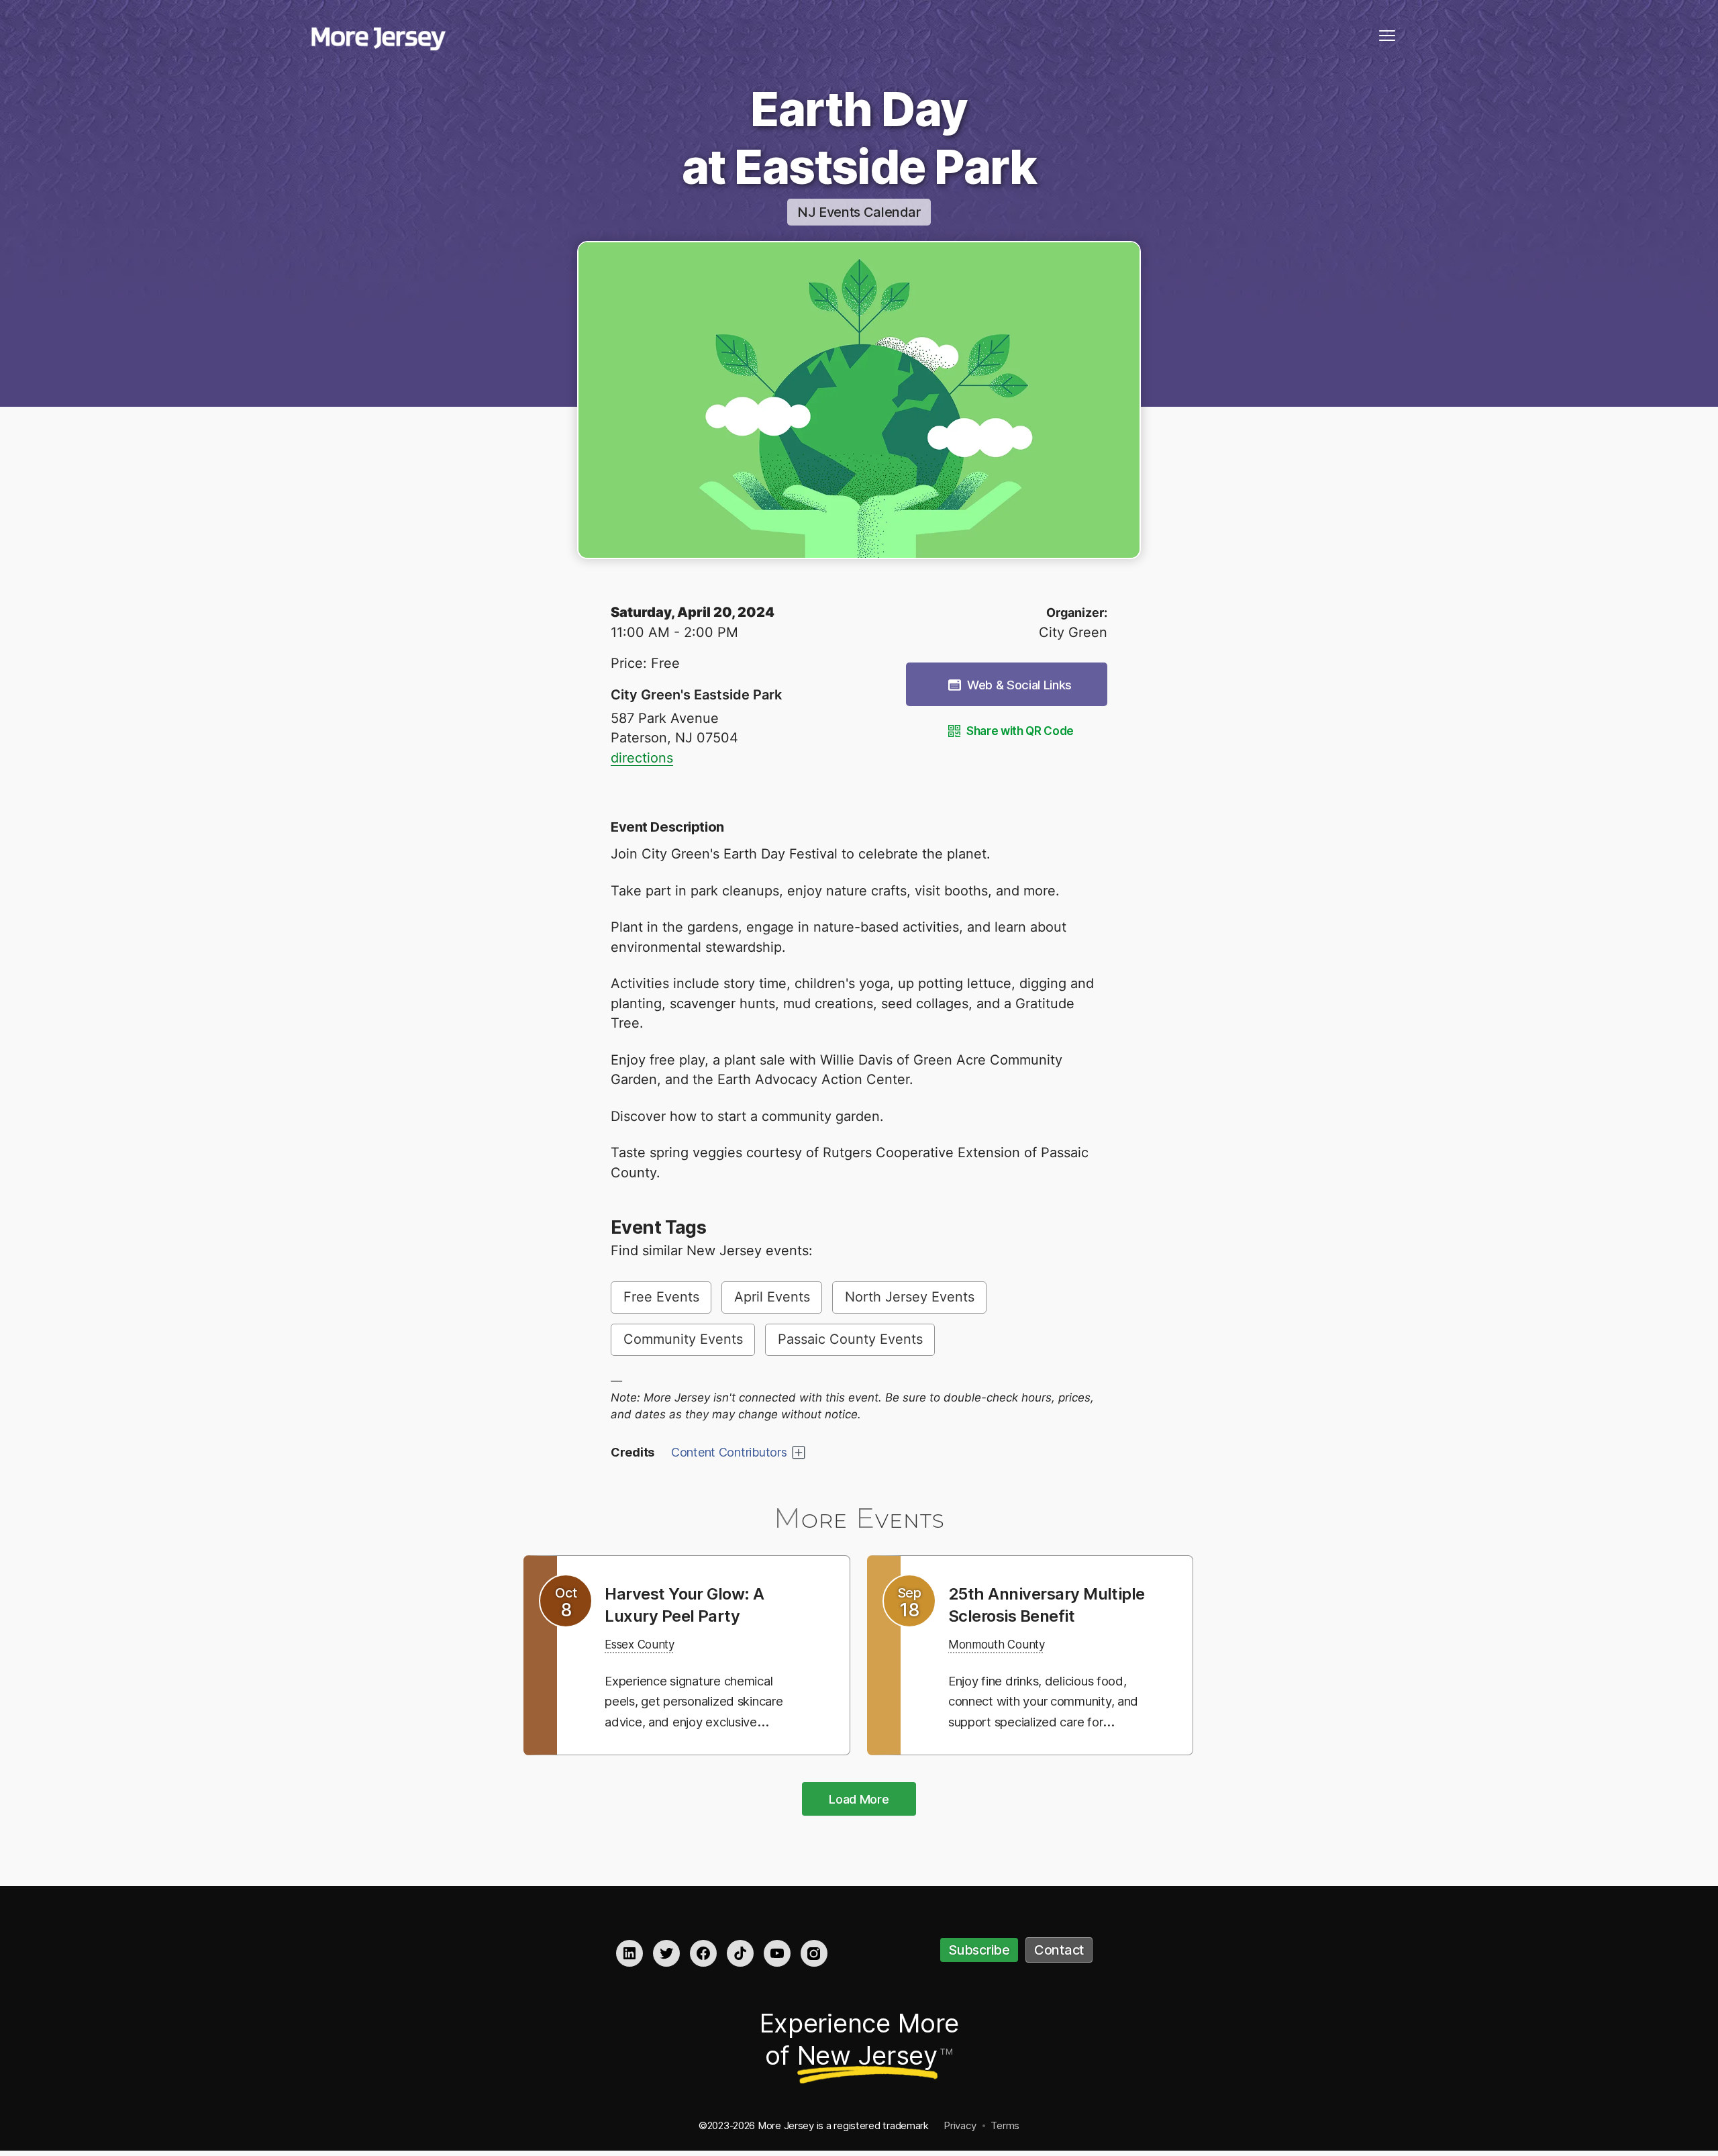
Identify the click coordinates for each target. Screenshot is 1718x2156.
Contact (1059, 1952)
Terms (1005, 2127)
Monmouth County (1006, 1666)
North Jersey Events (910, 1297)
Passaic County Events (850, 1339)
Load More (859, 1801)
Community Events (683, 1339)
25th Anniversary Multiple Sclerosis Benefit (1023, 1615)
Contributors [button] (729, 1452)
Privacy (960, 2127)
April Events (772, 1297)
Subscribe (979, 1952)
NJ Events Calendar (859, 212)
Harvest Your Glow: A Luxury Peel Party (694, 1604)
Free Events (661, 1297)
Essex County (647, 1644)
